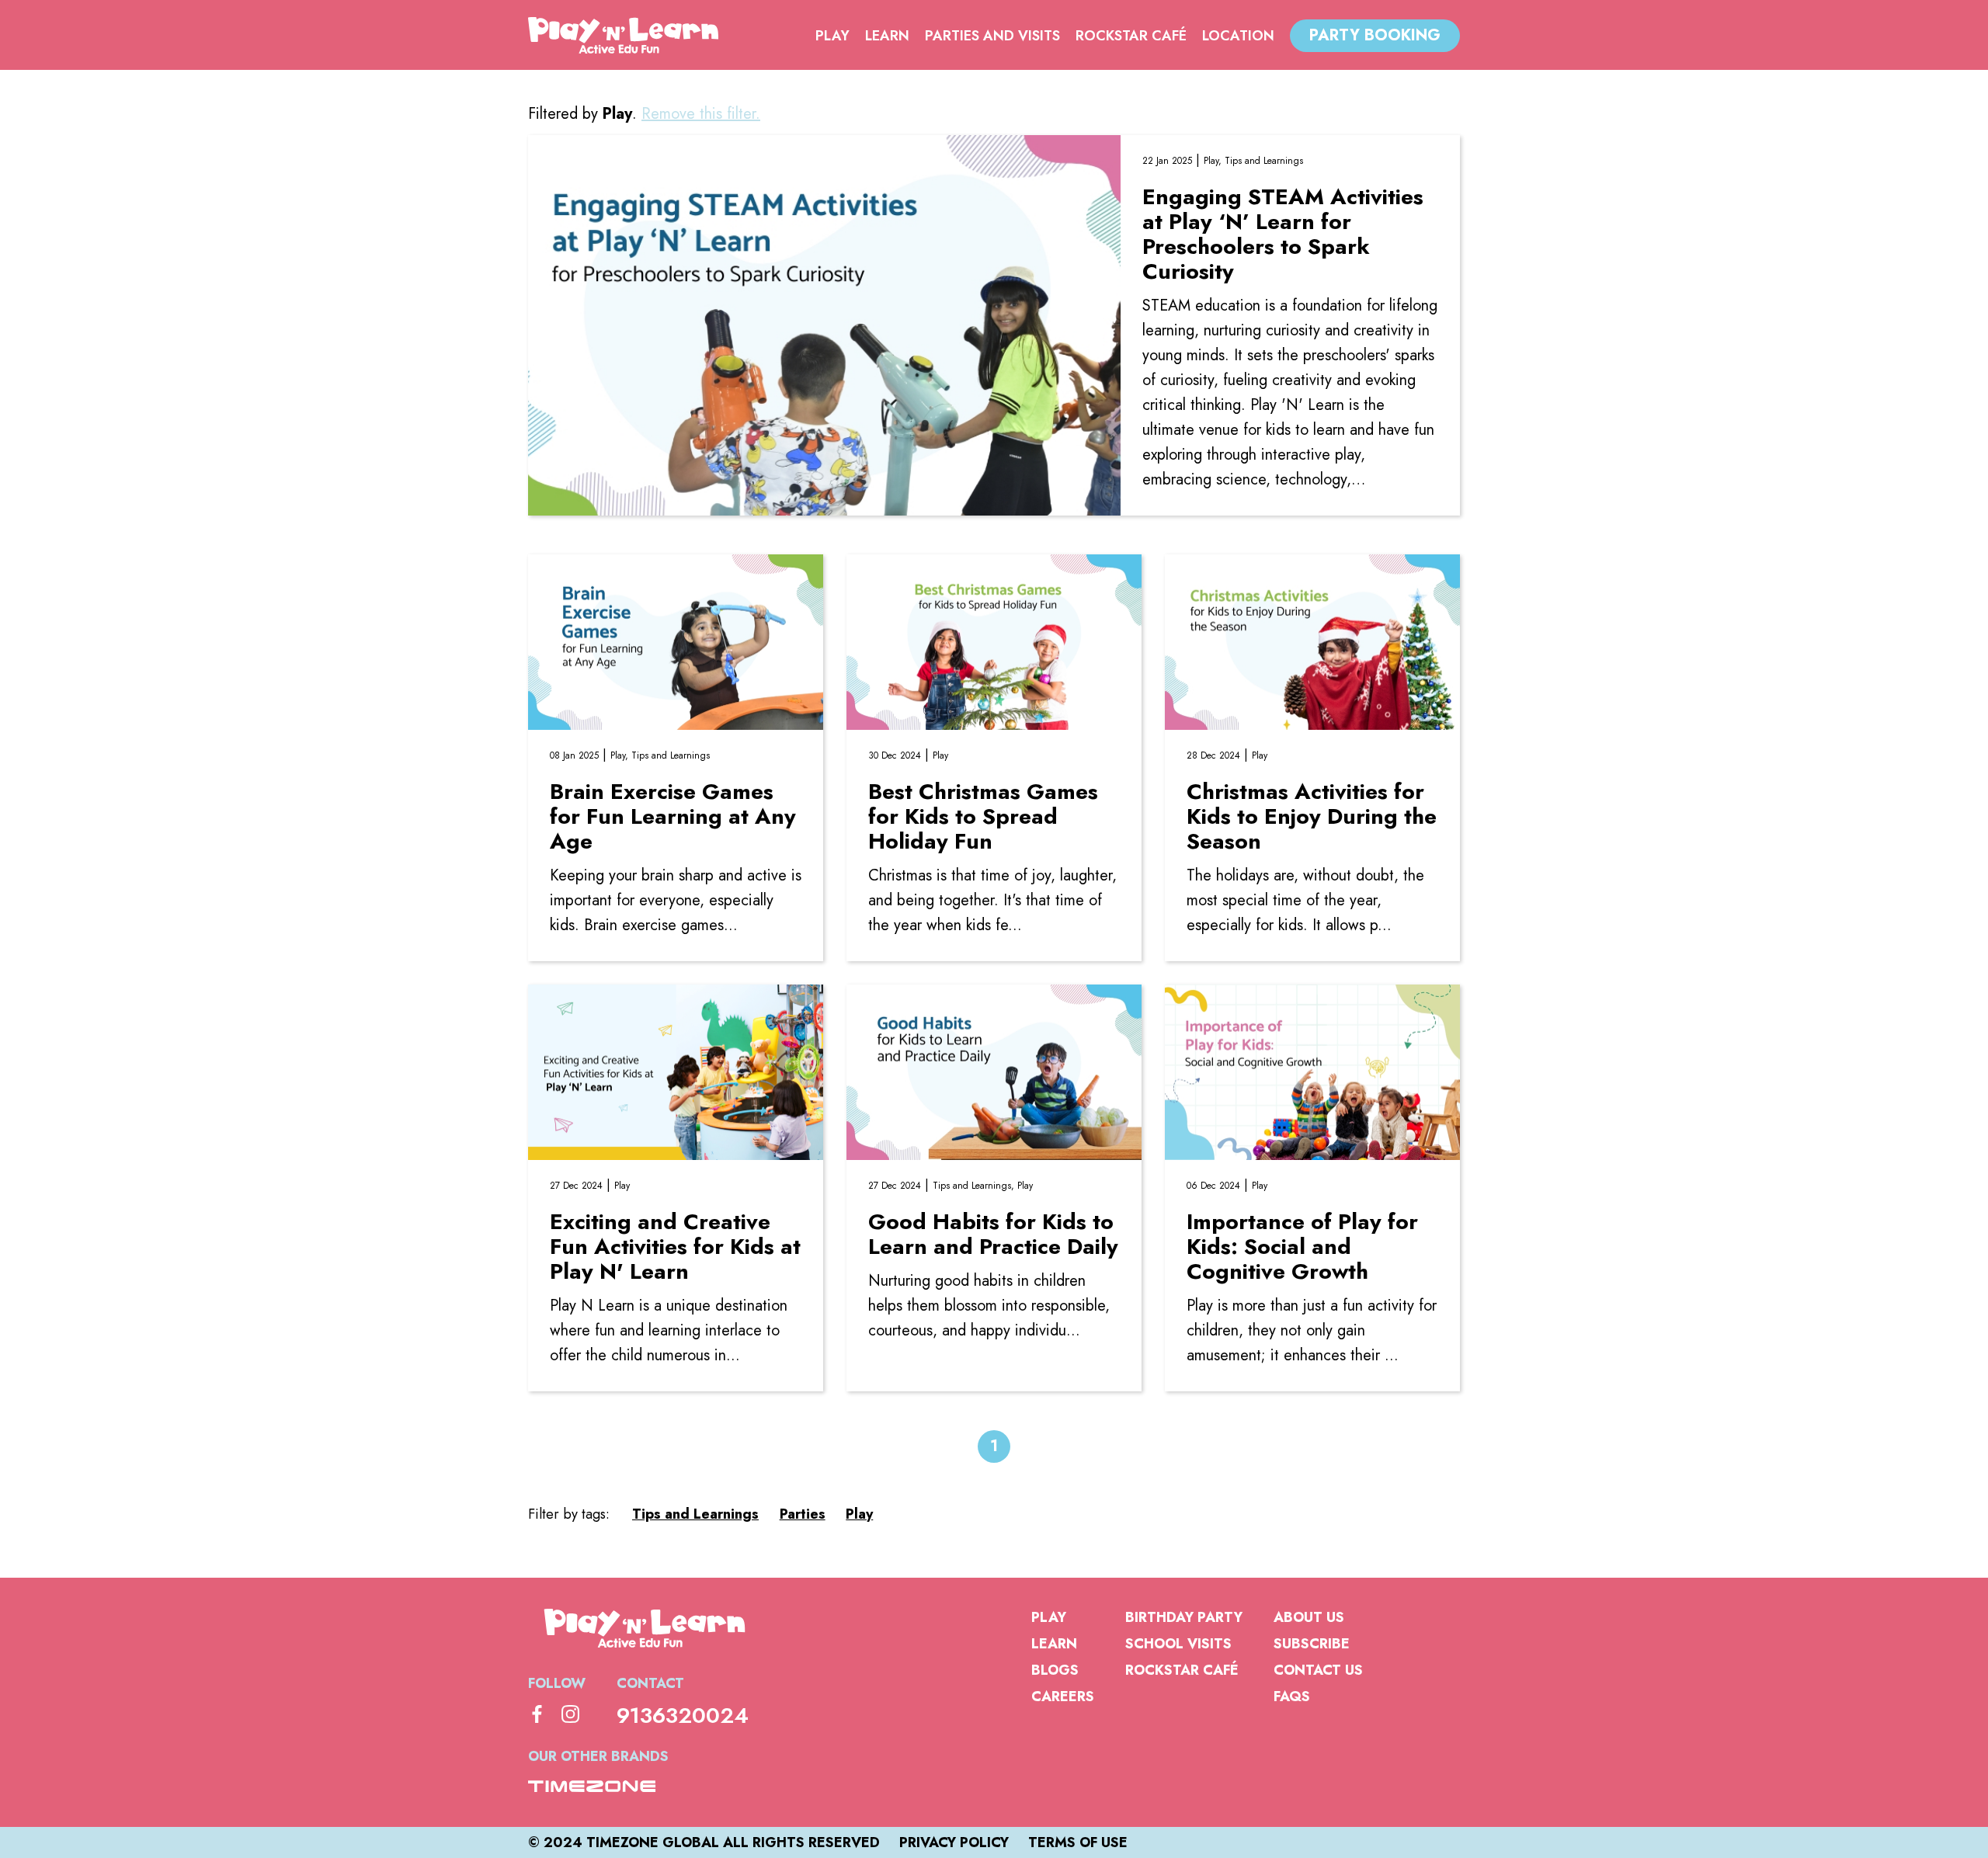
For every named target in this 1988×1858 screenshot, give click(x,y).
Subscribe (1312, 1644)
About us (1309, 1617)
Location (1238, 36)
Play (832, 36)
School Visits (1178, 1644)
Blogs (1055, 1670)
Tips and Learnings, (975, 1186)
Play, (1214, 161)
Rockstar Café (1131, 36)
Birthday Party (1184, 1617)
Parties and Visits (992, 36)
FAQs (1292, 1697)
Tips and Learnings (1264, 161)
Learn (887, 36)
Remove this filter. (701, 114)
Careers (1063, 1697)
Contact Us (1318, 1670)
